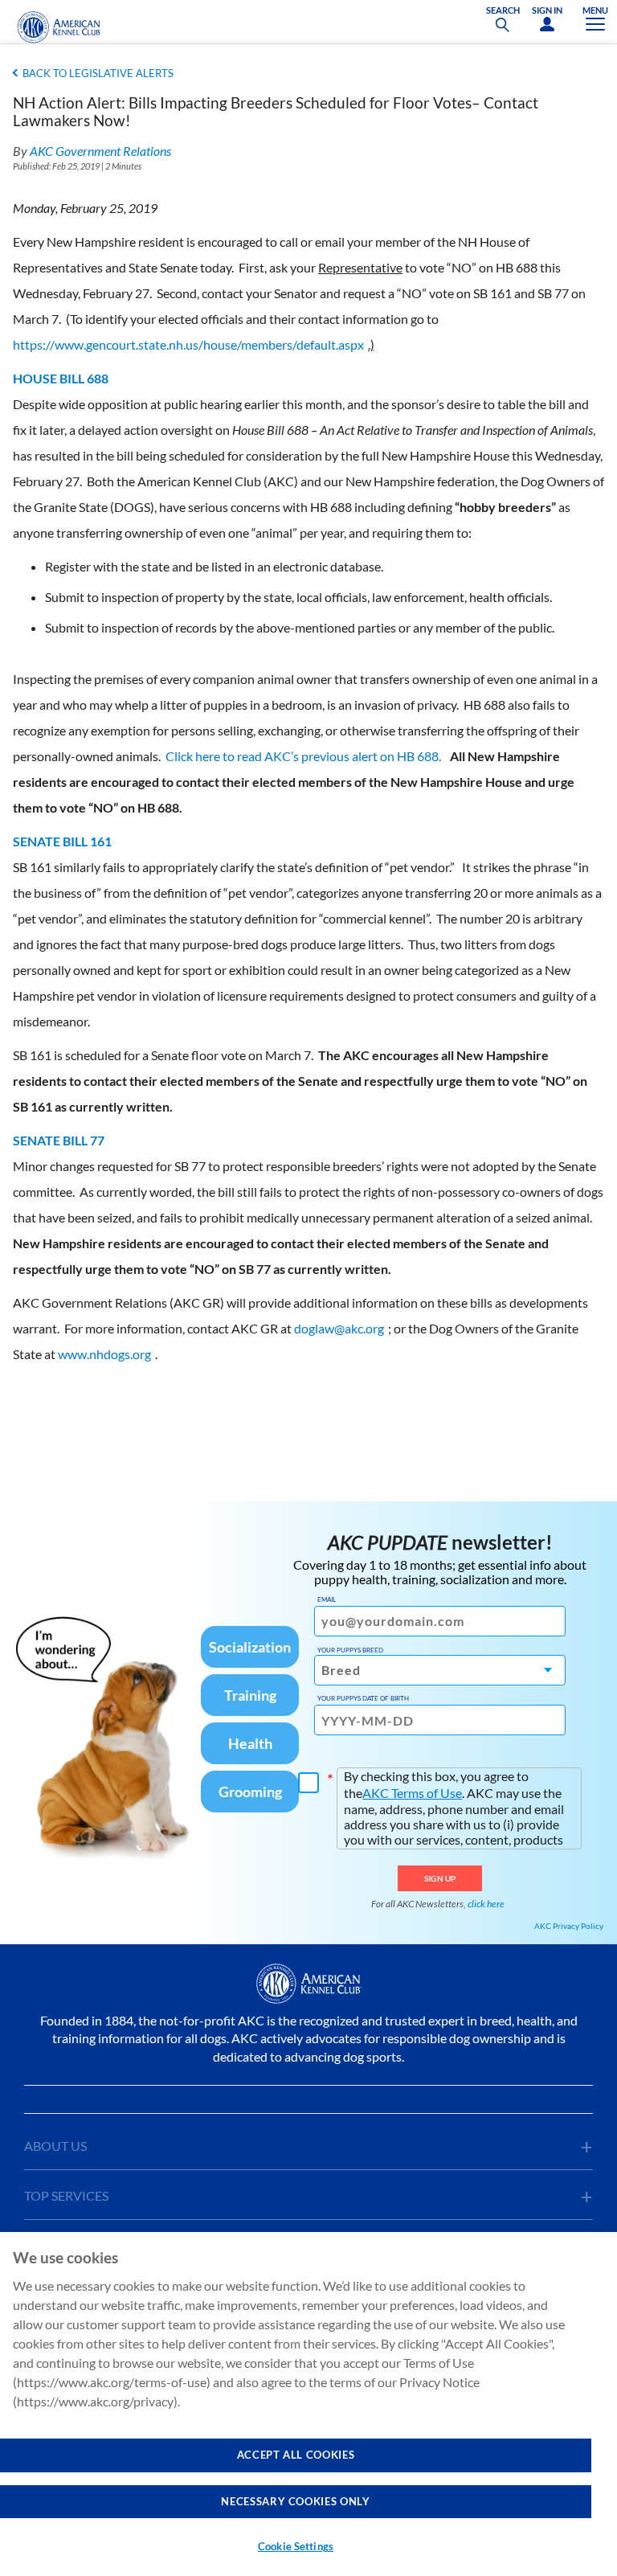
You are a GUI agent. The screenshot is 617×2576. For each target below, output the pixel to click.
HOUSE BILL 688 (61, 378)
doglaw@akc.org (339, 1328)
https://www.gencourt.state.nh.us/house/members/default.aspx (188, 344)
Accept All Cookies (296, 2455)
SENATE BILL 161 (62, 841)
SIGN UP (440, 1878)
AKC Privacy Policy (569, 1926)
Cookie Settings (296, 2546)
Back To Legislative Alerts (98, 73)
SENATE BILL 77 (59, 1140)
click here (486, 1904)
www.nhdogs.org (104, 1354)
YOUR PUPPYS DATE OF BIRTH (363, 1698)
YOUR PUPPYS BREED (350, 1650)
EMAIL (327, 1599)
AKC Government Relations (100, 151)
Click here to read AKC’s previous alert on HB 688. (304, 756)
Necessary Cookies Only (295, 2501)
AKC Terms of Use (412, 1793)
